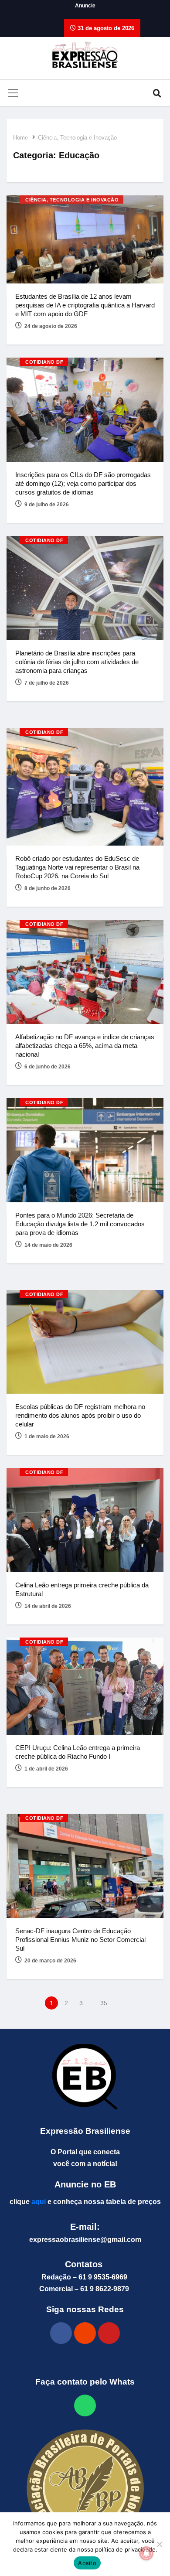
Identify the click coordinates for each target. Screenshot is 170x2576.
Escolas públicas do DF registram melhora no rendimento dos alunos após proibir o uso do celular (80, 1415)
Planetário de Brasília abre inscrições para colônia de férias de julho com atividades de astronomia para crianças (77, 662)
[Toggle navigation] (13, 93)
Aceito (87, 2563)
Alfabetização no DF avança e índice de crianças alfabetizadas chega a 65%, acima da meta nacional (85, 1046)
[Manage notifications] (146, 2553)
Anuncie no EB (85, 2184)
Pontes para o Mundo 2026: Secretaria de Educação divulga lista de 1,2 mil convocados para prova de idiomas (80, 1224)
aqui (39, 2202)
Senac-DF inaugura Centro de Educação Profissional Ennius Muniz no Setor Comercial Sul (80, 1940)
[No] (159, 2544)
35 (104, 2003)
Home (20, 138)
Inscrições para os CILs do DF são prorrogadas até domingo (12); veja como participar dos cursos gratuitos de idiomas (83, 483)
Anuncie (85, 6)
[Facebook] (61, 2333)
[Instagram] (85, 2333)
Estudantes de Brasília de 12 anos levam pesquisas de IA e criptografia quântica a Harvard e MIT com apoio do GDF (85, 305)
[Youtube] (109, 2333)
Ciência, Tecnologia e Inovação (77, 138)
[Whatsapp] (85, 2405)
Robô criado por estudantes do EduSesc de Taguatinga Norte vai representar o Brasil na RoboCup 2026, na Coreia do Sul (77, 867)
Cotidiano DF (44, 362)
